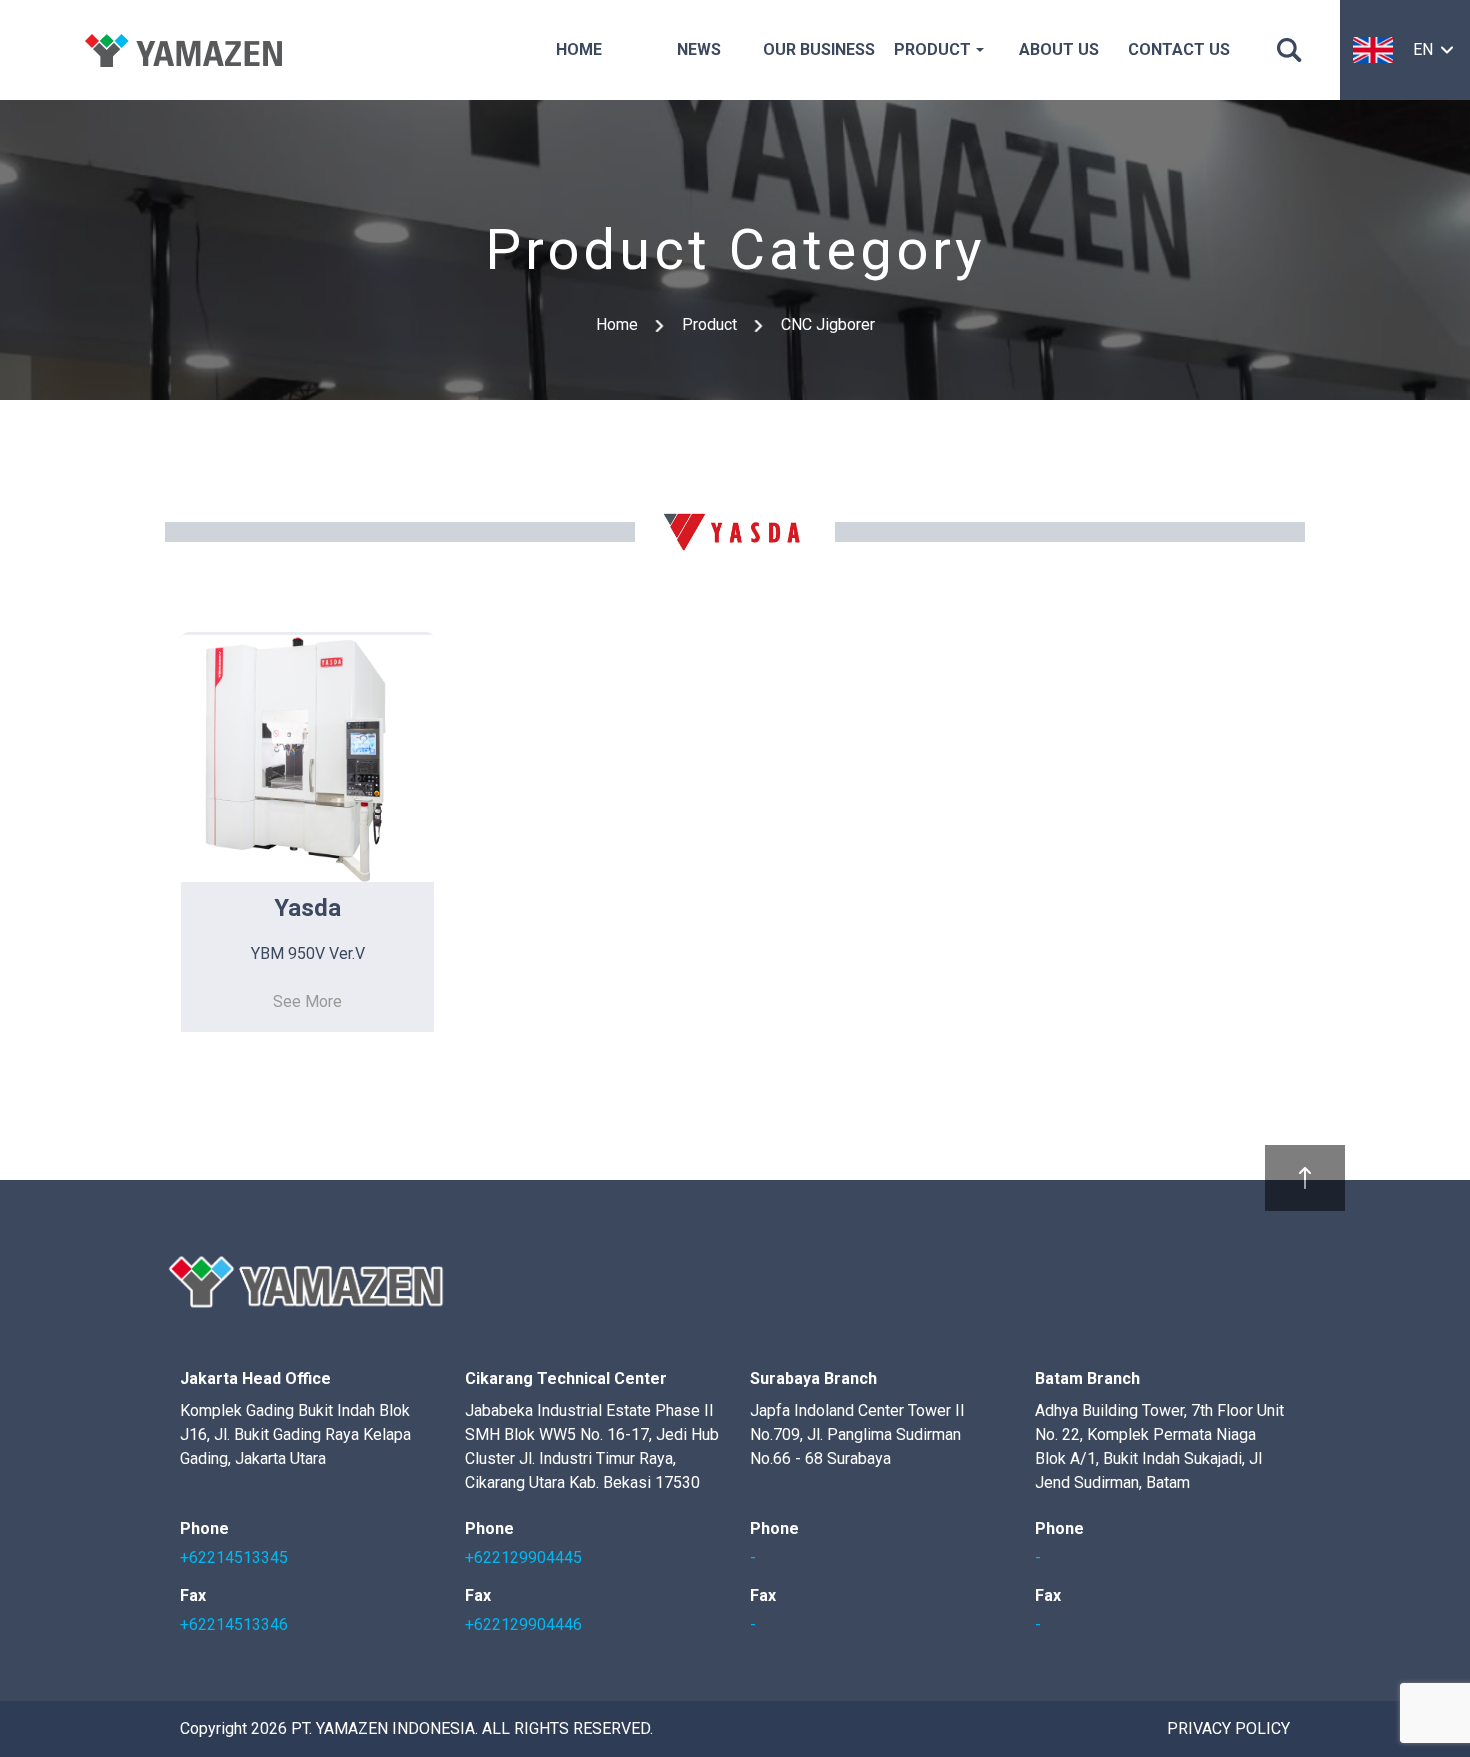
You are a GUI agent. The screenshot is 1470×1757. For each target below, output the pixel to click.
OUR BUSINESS (819, 49)
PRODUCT (932, 49)
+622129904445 (523, 1557)
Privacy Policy (1228, 1728)
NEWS (699, 49)
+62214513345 (234, 1557)
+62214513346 (234, 1624)
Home (617, 324)
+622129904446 (523, 1624)
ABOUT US (1059, 49)
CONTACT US (1179, 49)
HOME (579, 49)
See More (307, 1001)
